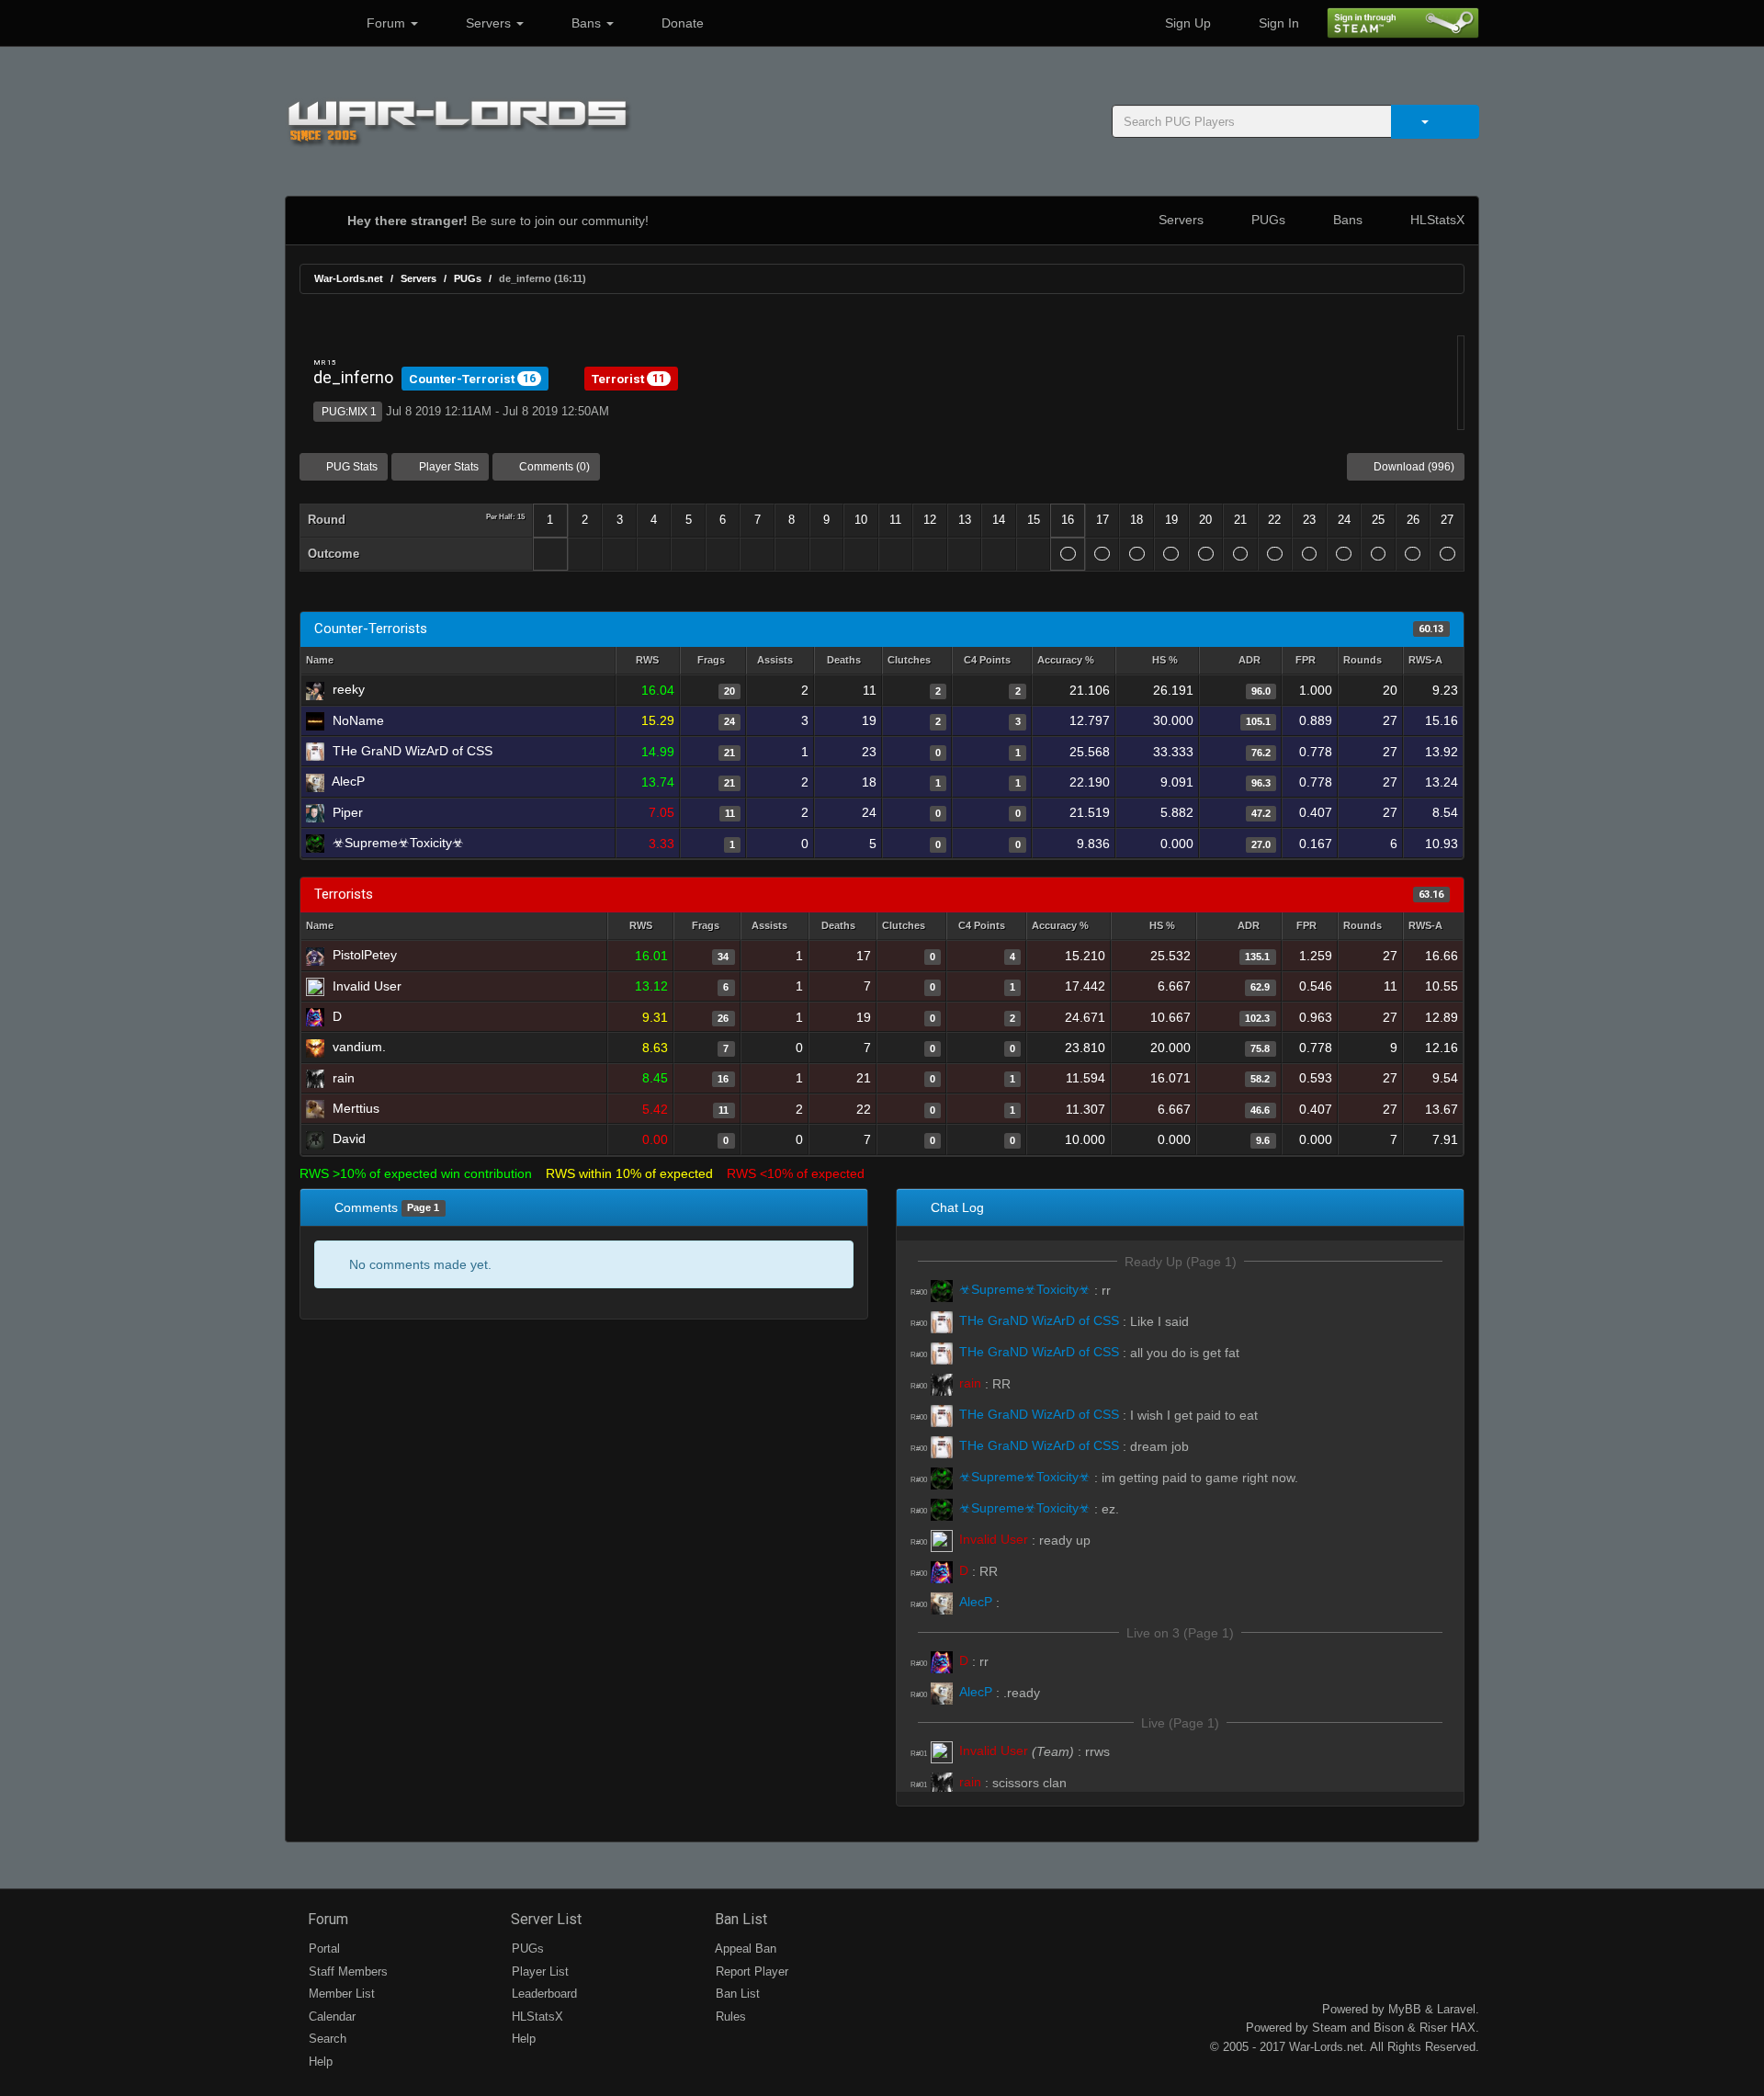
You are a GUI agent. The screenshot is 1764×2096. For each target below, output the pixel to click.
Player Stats (447, 467)
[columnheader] (648, 661)
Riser (1433, 2028)
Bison (1389, 2028)
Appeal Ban (744, 1949)
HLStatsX (1436, 220)
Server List (544, 1919)
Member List (340, 1994)
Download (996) (1413, 467)
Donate (681, 23)
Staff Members (346, 1971)
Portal (322, 1949)
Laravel (1456, 2009)
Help (319, 2062)
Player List (538, 1971)
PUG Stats (351, 467)
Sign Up (1186, 23)
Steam (1329, 2028)
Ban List (739, 1919)
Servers (488, 23)
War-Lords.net (349, 278)
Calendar (330, 2017)
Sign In (1277, 23)
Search (326, 2039)
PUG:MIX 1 (348, 412)
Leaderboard (543, 1994)
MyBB (1405, 2009)
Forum (386, 23)
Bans (586, 23)
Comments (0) (553, 467)
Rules (729, 2017)
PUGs (1266, 220)
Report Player (750, 1971)
